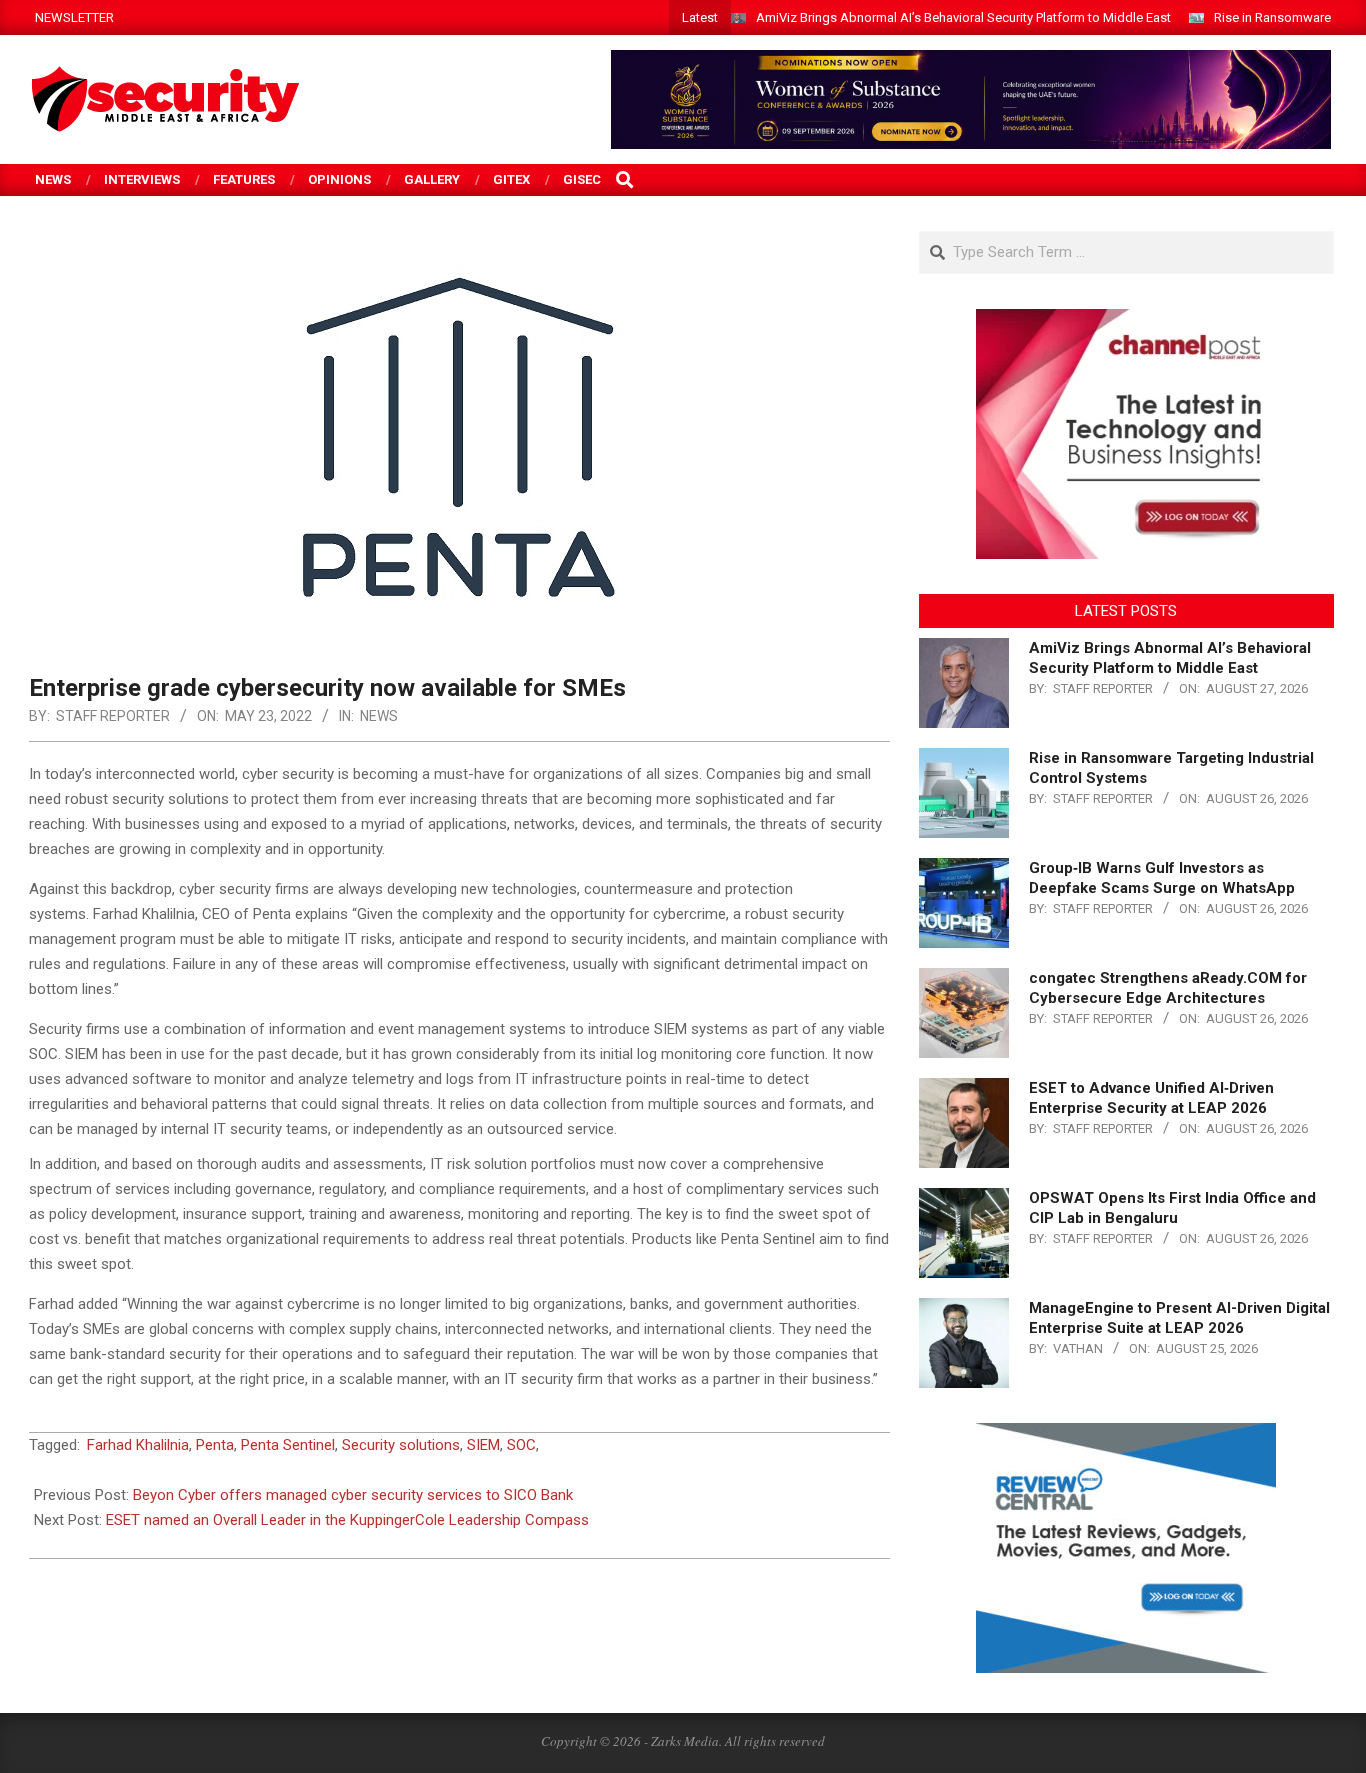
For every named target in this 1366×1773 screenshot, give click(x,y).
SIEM (483, 1445)
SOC (521, 1445)
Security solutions (401, 1445)
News (379, 716)
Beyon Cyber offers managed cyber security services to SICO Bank (353, 1495)
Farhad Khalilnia (138, 1445)
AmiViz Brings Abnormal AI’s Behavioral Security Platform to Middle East (963, 17)
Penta (215, 1445)
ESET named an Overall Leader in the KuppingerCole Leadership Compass (347, 1520)
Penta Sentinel (288, 1445)
